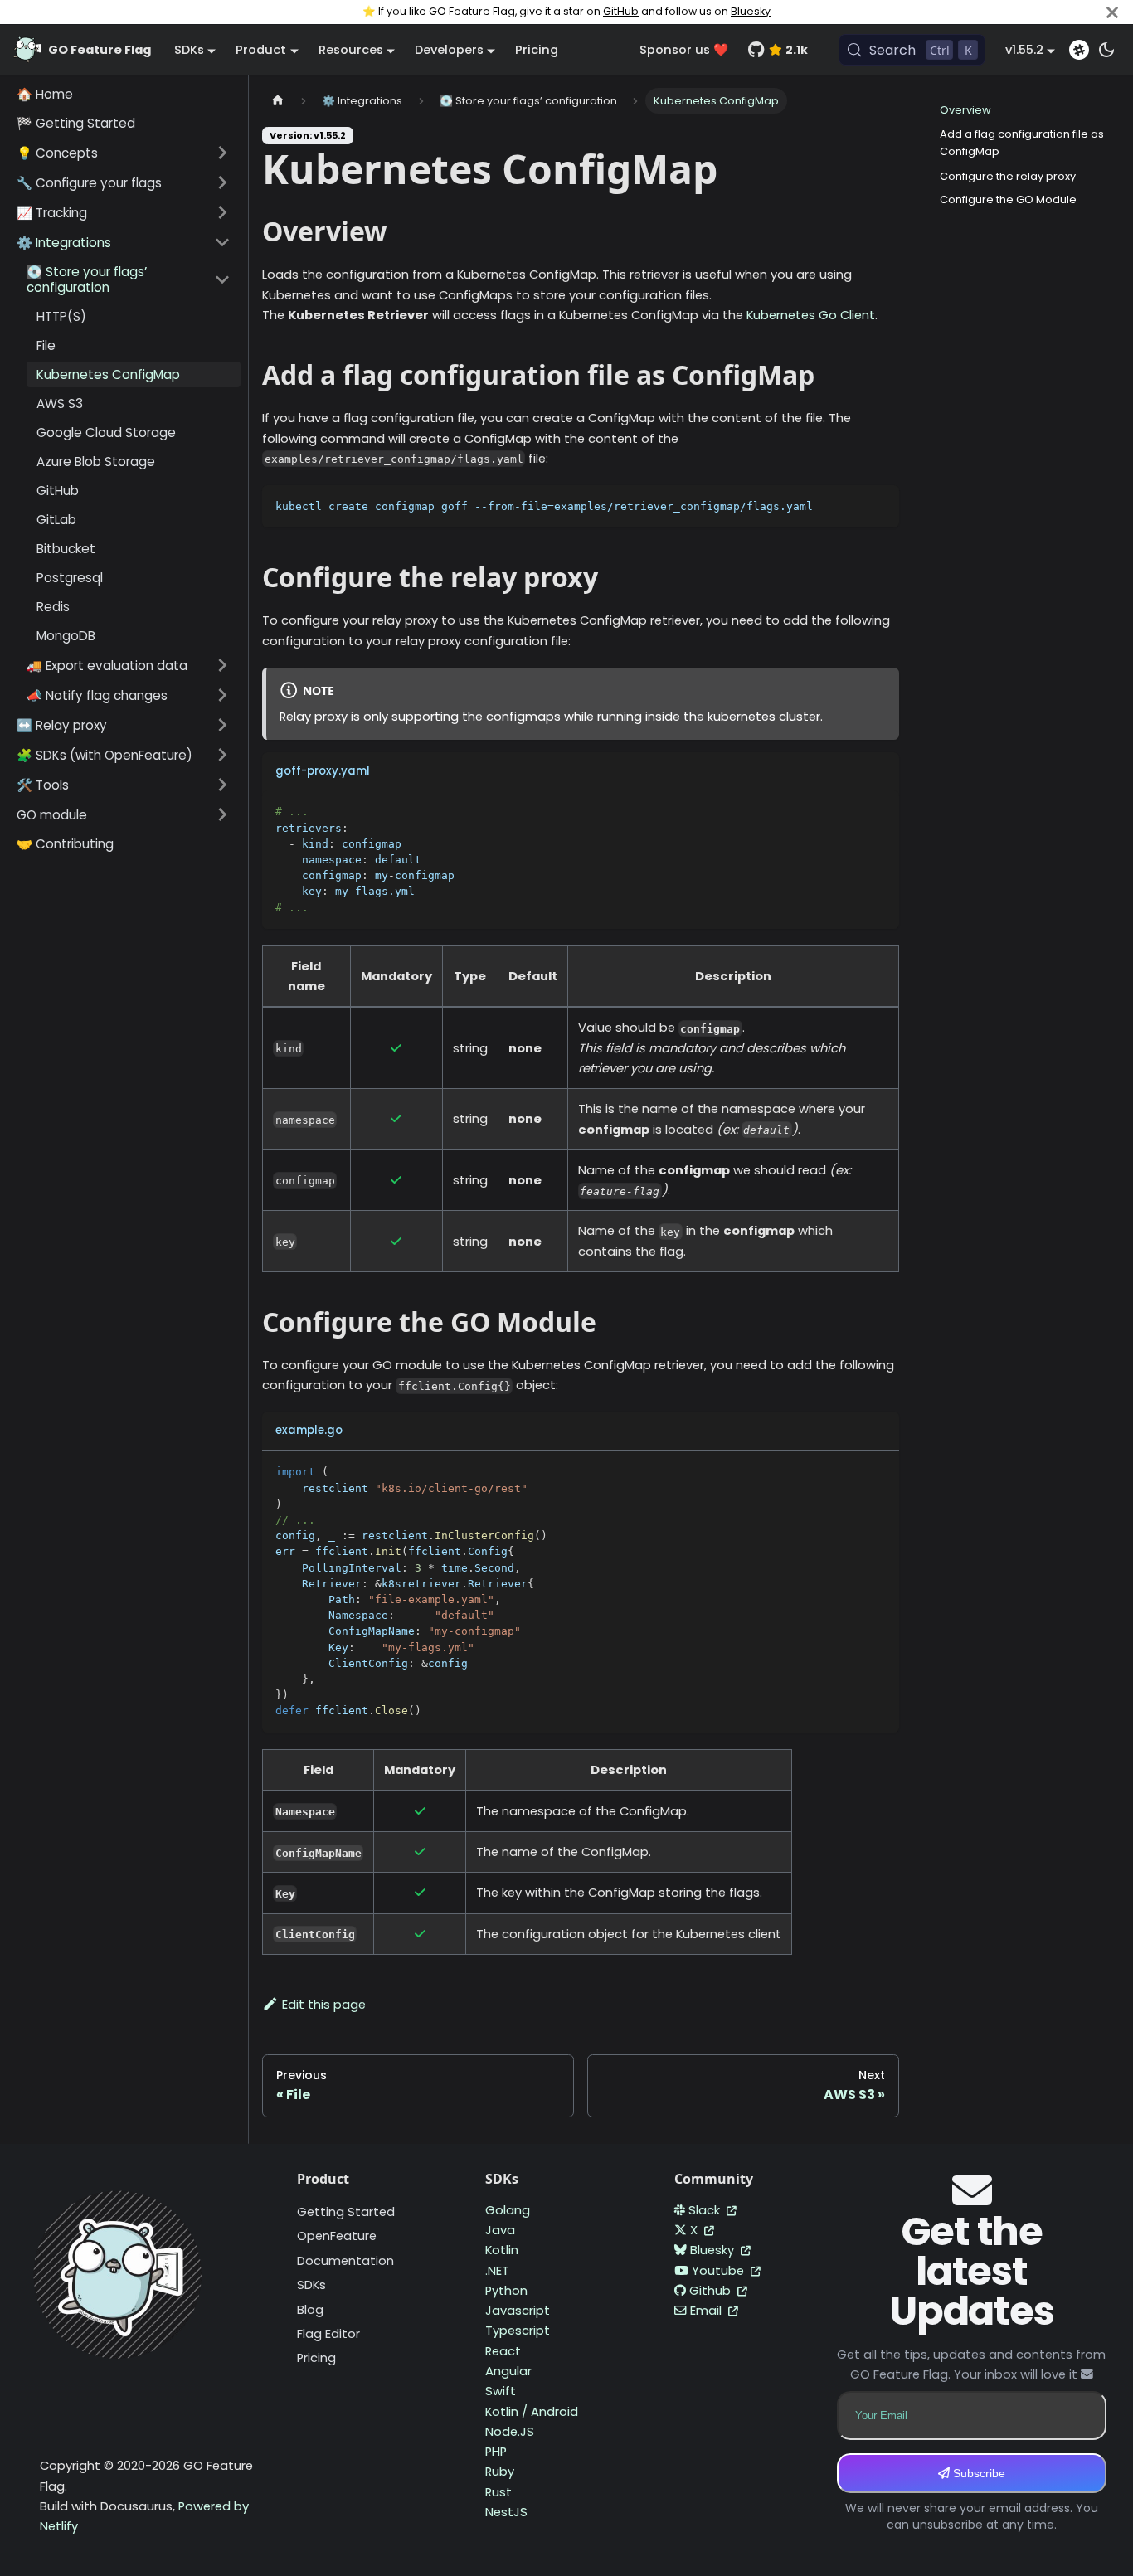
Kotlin (502, 2250)
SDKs (311, 2285)
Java (500, 2230)
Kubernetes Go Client (811, 315)
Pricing (537, 50)
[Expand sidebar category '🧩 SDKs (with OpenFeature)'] (222, 755)
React (503, 2351)
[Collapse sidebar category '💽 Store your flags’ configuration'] (222, 279)
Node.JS (510, 2432)
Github (712, 2291)
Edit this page (324, 2005)
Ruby (500, 2472)
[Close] (1112, 12)
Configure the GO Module (1008, 199)
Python (506, 2291)
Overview (965, 110)
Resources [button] (351, 50)
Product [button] (261, 50)
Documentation (345, 2261)
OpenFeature (337, 2236)
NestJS (506, 2512)
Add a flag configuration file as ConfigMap (1022, 143)
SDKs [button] (189, 50)
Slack (706, 2210)
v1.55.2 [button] (1024, 50)
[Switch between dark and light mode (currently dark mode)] (1106, 50)
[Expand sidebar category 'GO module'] (222, 814)
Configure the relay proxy (1008, 175)
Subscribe (977, 2473)
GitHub (621, 11)
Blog (310, 2310)
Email (708, 2311)
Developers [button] (449, 50)
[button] (124, 153)
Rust (498, 2492)
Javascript (518, 2311)
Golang (508, 2210)
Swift (501, 2391)
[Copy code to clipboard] (879, 505)
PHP (496, 2452)
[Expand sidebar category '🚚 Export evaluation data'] (222, 665)
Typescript (518, 2331)
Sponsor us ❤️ (684, 50)
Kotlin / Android (532, 2412)
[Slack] (1079, 50)
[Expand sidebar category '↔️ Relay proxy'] (222, 725)
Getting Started (346, 2212)
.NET (497, 2271)
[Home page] (278, 101)
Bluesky (751, 11)
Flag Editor (328, 2334)
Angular (508, 2371)
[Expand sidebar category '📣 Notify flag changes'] (222, 695)
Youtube (720, 2271)
